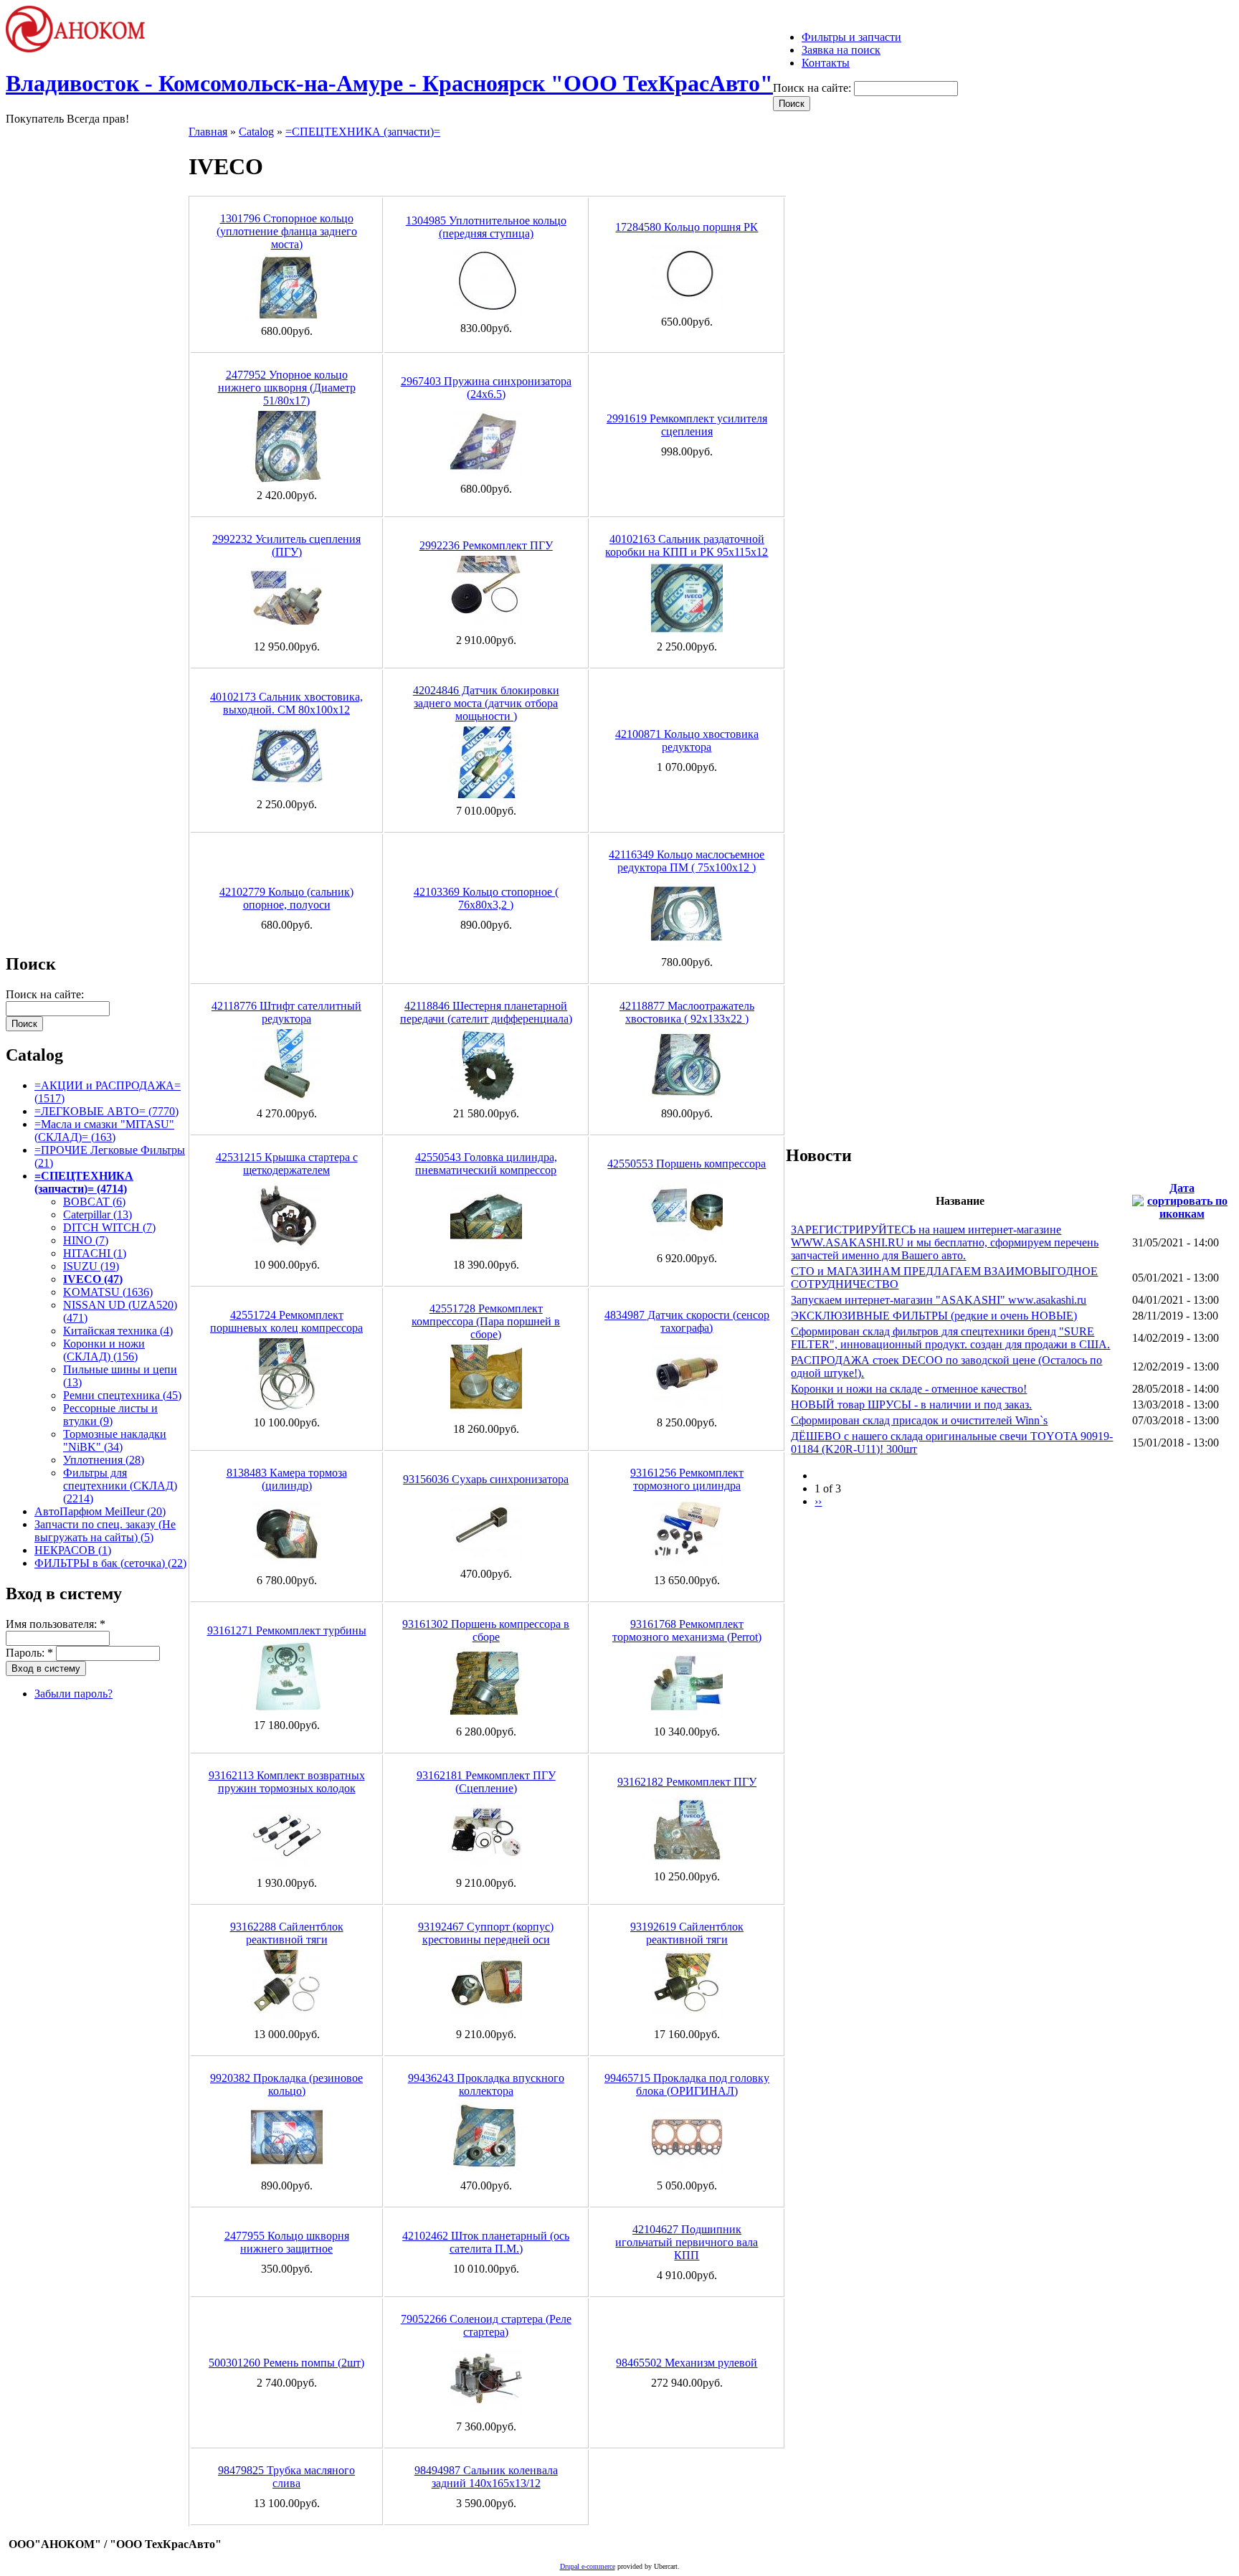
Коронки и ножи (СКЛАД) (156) (104, 1350)
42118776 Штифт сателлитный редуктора (286, 1012)
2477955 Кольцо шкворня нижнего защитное (287, 2242)
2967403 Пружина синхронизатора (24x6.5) (486, 388)
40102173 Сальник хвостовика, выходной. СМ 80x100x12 (286, 703)
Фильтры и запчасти (851, 37)
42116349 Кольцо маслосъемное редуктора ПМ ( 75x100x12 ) (687, 861)
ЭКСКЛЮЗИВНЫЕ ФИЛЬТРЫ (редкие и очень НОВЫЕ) (934, 1316)
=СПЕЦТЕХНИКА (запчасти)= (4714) (84, 1182)
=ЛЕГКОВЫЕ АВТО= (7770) (106, 1111)
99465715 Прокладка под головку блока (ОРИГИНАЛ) (687, 2084)
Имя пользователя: (56, 1624)
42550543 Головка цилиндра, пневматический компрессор (486, 1164)
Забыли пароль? (73, 1694)
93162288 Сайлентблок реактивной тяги (287, 1933)
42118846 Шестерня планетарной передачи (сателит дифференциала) (486, 1012)
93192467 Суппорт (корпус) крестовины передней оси (486, 1933)
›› (818, 1501)
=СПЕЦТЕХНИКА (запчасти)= (363, 132)
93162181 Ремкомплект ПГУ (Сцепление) (486, 1782)
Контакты (826, 63)
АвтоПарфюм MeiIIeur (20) (100, 1511)
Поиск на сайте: (813, 88)
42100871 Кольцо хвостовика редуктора (687, 740)
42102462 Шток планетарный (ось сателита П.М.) (486, 2242)
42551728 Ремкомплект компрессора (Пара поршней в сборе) (486, 1321)
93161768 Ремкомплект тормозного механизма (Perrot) (687, 1630)
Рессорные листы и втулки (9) (110, 1415)
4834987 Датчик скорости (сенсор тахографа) (687, 1321)
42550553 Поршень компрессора (687, 1164)
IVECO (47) (93, 1279)
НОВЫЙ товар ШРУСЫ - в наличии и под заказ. (911, 1405)
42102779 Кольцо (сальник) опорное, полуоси (286, 898)
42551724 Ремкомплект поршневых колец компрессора (286, 1321)
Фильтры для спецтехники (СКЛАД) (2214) (120, 1486)
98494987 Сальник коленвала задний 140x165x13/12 (486, 2477)
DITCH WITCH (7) (109, 1227)
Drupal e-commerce (588, 2566)
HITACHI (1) (95, 1253)
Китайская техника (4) (118, 1331)
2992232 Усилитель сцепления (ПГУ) (286, 545)
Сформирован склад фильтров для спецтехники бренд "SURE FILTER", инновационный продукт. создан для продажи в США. (950, 1338)
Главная (208, 132)
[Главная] (82, 48)
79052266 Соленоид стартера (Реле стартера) (486, 2325)
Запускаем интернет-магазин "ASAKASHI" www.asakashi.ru (939, 1300)
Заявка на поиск (841, 50)
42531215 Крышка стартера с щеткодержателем (287, 1164)
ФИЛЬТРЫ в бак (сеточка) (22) (110, 1563)
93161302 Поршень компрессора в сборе (486, 1630)
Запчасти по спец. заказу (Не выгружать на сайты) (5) (105, 1531)
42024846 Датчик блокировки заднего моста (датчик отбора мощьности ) (486, 703)
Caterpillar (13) (98, 1214)
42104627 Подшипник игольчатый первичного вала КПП (687, 2242)
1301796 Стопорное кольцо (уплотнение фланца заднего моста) (287, 231)
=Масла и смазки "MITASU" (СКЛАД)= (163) (104, 1131)
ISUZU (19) (91, 1266)
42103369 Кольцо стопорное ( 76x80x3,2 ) (486, 898)
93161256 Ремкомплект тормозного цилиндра (687, 1479)
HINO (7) (86, 1240)
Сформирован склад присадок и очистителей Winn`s (919, 1420)
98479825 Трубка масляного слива (286, 2477)
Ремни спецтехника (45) (122, 1395)
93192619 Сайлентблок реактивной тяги (687, 1933)
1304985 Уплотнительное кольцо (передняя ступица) (486, 227)
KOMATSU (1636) (108, 1292)
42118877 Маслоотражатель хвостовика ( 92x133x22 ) (687, 1012)
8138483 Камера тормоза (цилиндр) (287, 1479)
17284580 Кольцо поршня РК (687, 227)
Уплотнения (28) (104, 1460)
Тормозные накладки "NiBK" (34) (115, 1440)
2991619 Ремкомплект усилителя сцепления (687, 425)
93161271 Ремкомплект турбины (287, 1630)
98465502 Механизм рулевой (687, 2363)
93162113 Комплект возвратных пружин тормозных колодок (287, 1782)
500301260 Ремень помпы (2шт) (286, 2363)
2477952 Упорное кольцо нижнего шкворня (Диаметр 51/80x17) (287, 388)
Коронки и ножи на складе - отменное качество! (909, 1389)
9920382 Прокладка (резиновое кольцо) (286, 2084)
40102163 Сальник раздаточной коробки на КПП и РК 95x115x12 (687, 545)
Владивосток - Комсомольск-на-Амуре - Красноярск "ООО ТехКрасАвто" (389, 83)
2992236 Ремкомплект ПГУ (486, 545)
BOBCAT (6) (94, 1202)
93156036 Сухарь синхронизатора (486, 1479)
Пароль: (29, 1653)
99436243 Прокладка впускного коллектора (486, 2084)
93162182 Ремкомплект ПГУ (687, 1782)
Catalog (256, 132)
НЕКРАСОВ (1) (73, 1550)
